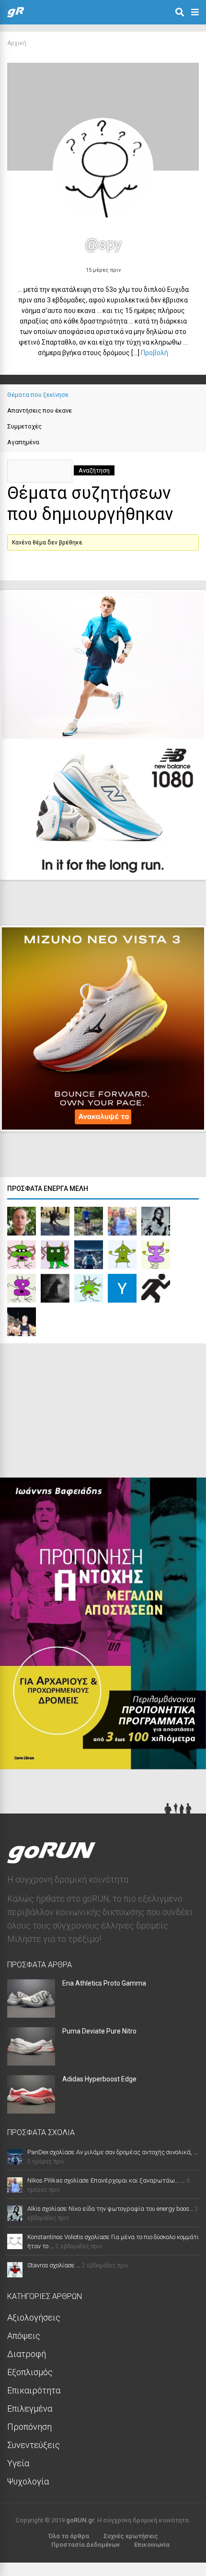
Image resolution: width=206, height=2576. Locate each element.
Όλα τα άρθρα (69, 2536)
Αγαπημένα (23, 442)
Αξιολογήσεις (34, 2317)
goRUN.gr (80, 2520)
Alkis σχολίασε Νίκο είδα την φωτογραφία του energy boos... (110, 2209)
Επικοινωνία (152, 2545)
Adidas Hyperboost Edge (99, 2079)
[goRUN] (16, 15)
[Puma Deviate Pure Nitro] (31, 2062)
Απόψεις (24, 2336)
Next (183, 864)
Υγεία (18, 2463)
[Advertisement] (72, 1413)
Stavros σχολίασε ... (54, 2265)
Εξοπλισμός (30, 2372)
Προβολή (154, 353)
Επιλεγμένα (30, 2409)
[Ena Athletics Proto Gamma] (31, 2015)
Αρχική (17, 43)
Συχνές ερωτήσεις (131, 2536)
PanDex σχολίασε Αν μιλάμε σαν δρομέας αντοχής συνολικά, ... (113, 2152)
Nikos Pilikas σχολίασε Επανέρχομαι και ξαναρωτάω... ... (106, 2180)
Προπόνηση (29, 2427)
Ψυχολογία (28, 2481)
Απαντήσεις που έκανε (40, 410)
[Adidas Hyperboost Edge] (31, 2110)
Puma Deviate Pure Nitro (99, 2031)
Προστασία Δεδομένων (86, 2545)
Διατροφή (27, 2354)
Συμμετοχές (24, 426)
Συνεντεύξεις (34, 2445)
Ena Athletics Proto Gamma (104, 1983)
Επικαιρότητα (34, 2390)
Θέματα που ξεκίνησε (38, 395)
